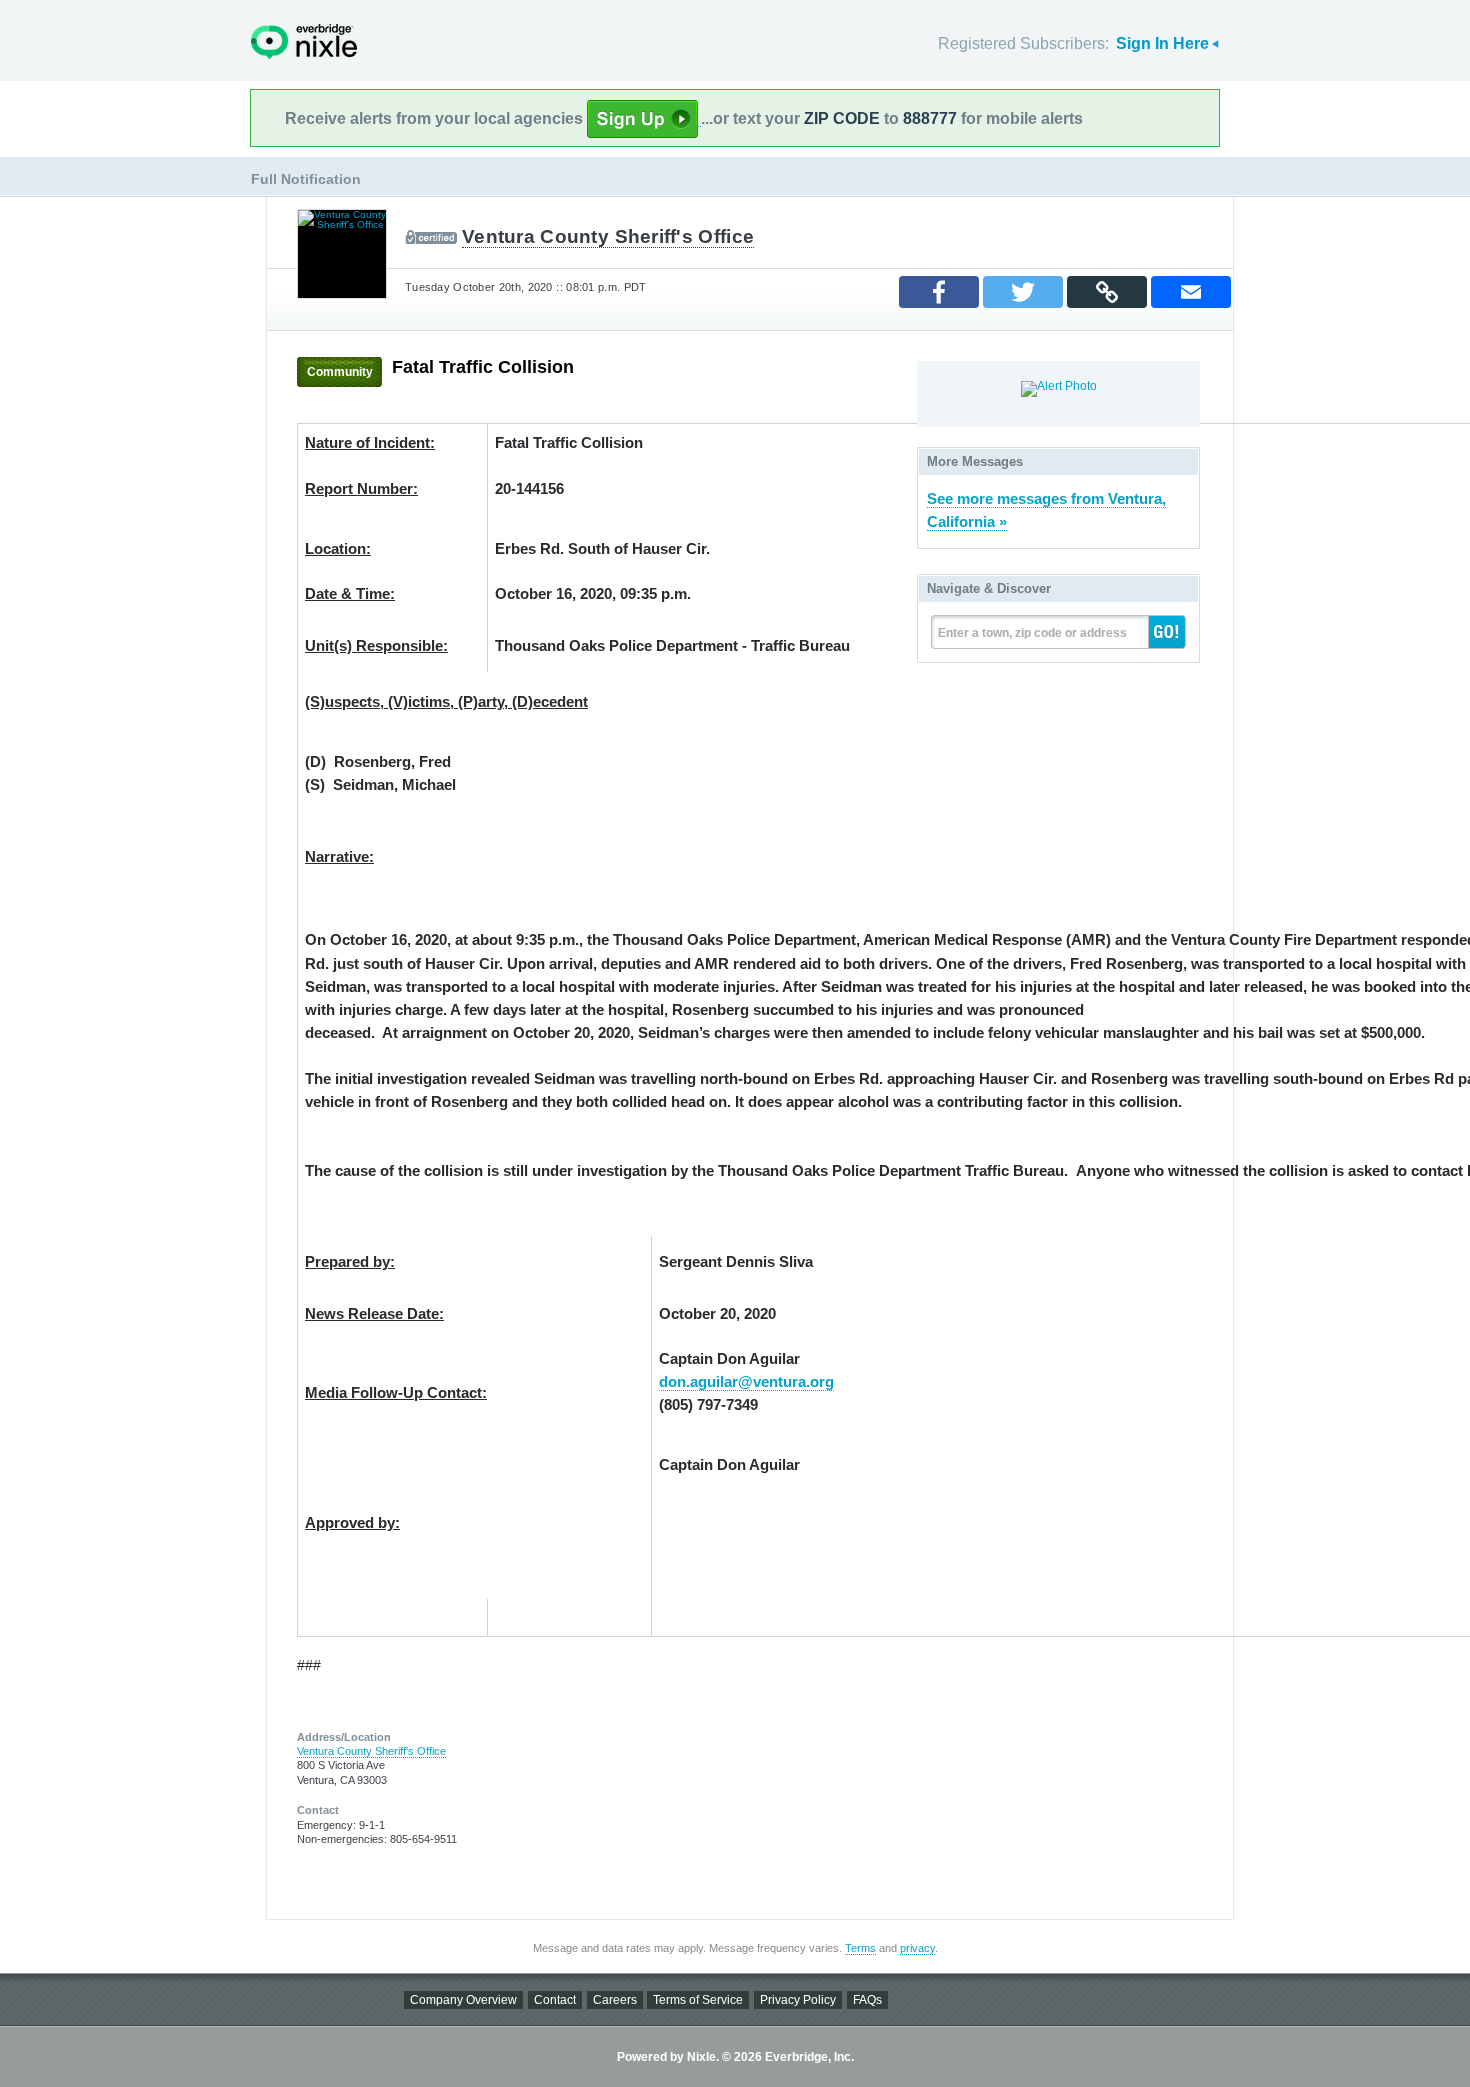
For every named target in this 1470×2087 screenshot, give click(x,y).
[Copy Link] (1107, 292)
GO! (1167, 632)
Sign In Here (1162, 43)
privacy (917, 1948)
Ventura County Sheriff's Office (608, 236)
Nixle (304, 41)
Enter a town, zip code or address (1032, 633)
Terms (860, 1948)
